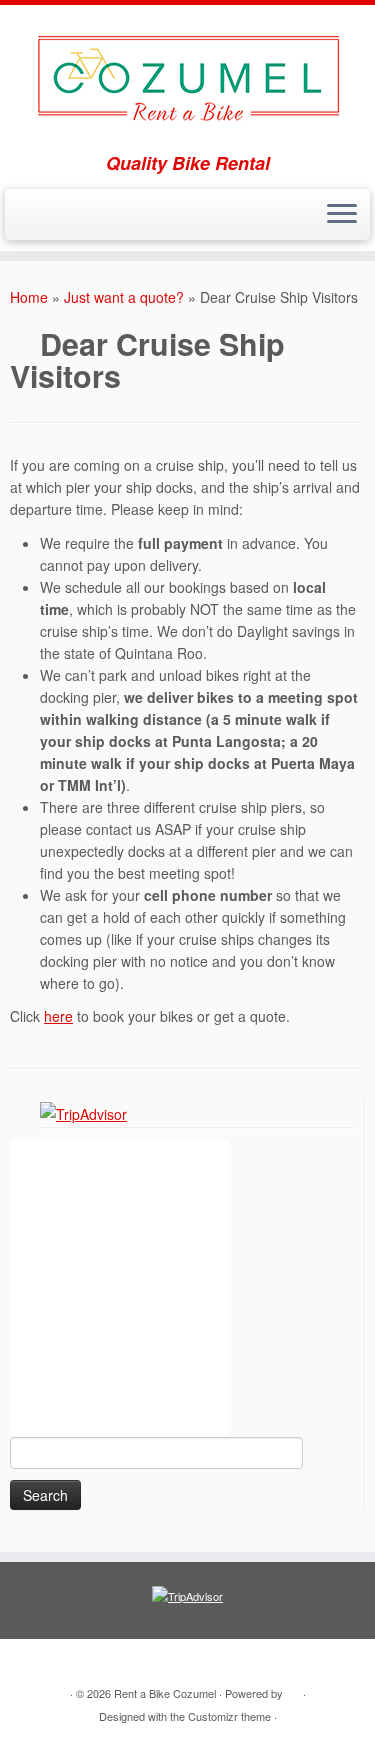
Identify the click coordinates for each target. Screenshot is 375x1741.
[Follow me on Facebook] (21, 221)
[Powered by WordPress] (293, 1689)
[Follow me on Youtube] (38, 221)
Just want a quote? (124, 297)
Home (29, 297)
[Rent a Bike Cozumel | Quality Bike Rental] (187, 79)
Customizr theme (229, 1716)
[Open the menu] (342, 215)
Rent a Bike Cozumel (165, 1693)
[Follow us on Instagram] (55, 221)
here (58, 1016)
